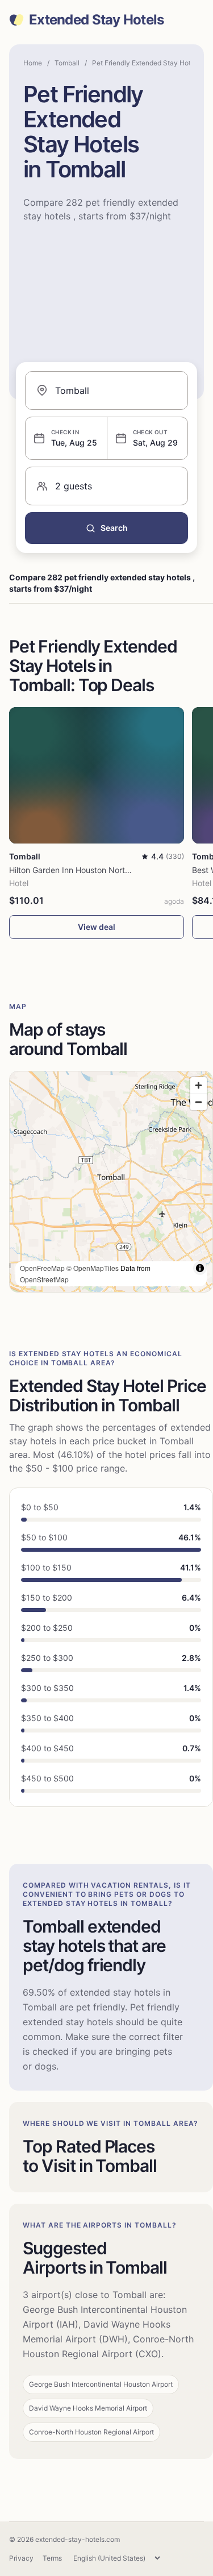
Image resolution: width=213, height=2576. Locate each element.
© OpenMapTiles (93, 1268)
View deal (97, 927)
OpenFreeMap (42, 1268)
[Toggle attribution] (200, 1268)
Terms (52, 2558)
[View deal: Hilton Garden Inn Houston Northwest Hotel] (97, 775)
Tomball (67, 63)
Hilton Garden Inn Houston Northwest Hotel (89, 870)
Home (33, 63)
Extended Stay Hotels (97, 20)
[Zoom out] (199, 1102)
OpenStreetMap (44, 1279)
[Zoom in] (199, 1085)
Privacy (21, 2558)
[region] (111, 1182)
